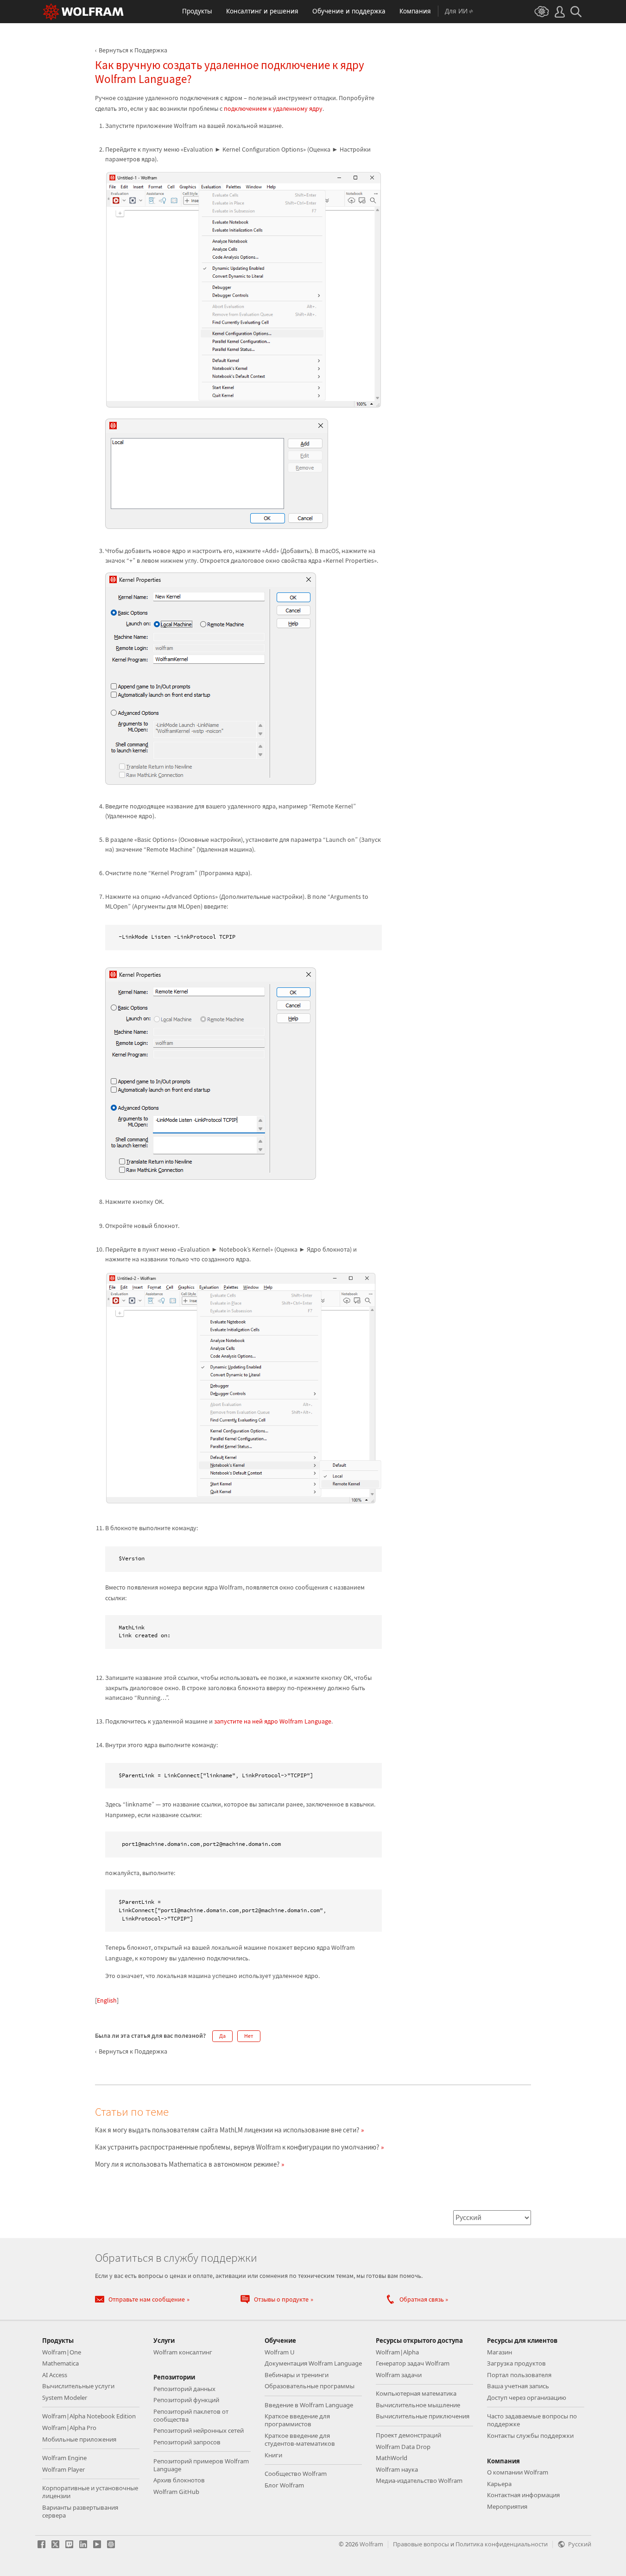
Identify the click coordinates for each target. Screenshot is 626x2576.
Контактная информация (523, 2495)
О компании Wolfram (518, 2472)
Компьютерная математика (416, 2393)
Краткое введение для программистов (297, 2420)
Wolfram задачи (399, 2375)
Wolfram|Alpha (397, 2352)
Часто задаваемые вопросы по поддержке (532, 2420)
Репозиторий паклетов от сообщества (191, 2415)
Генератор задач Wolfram (413, 2363)
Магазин (500, 2352)
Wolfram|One (62, 2352)
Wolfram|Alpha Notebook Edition (89, 2416)
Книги (273, 2455)
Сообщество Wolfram (296, 2474)
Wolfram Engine (64, 2458)
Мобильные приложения (79, 2439)
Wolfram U (280, 2352)
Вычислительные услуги (78, 2386)
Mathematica (60, 2363)
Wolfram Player (63, 2469)
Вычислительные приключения (423, 2416)
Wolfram (371, 2544)
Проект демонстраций (408, 2435)
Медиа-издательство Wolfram (419, 2481)
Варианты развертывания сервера (80, 2511)
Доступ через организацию (527, 2398)
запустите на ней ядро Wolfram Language (273, 1721)
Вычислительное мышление (418, 2405)
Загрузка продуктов (516, 2363)
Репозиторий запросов (187, 2442)
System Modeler (65, 2398)
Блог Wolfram (284, 2485)
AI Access (55, 2375)
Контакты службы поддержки (530, 2436)
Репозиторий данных (184, 2389)
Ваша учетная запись (518, 2386)
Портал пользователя (519, 2375)
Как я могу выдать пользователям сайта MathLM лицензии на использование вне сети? (227, 2130)
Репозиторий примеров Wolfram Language (201, 2465)
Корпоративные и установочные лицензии (90, 2492)
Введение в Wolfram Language (309, 2405)
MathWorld (392, 2458)
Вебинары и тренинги (297, 2375)
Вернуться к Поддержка (133, 50)
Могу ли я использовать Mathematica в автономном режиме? (187, 2164)
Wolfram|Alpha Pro (69, 2428)
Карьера (499, 2484)
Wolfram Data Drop (403, 2447)
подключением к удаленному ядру (273, 108)
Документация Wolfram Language (313, 2363)
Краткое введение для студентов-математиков (300, 2439)
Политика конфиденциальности (502, 2544)
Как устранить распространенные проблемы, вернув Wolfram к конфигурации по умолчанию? (237, 2147)
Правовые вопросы (421, 2544)
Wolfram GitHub (176, 2492)
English (107, 2000)
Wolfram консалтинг (183, 2352)
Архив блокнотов (179, 2480)
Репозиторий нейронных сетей (199, 2430)
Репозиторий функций (186, 2400)
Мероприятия (507, 2506)
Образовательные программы (310, 2386)
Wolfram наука (397, 2469)
